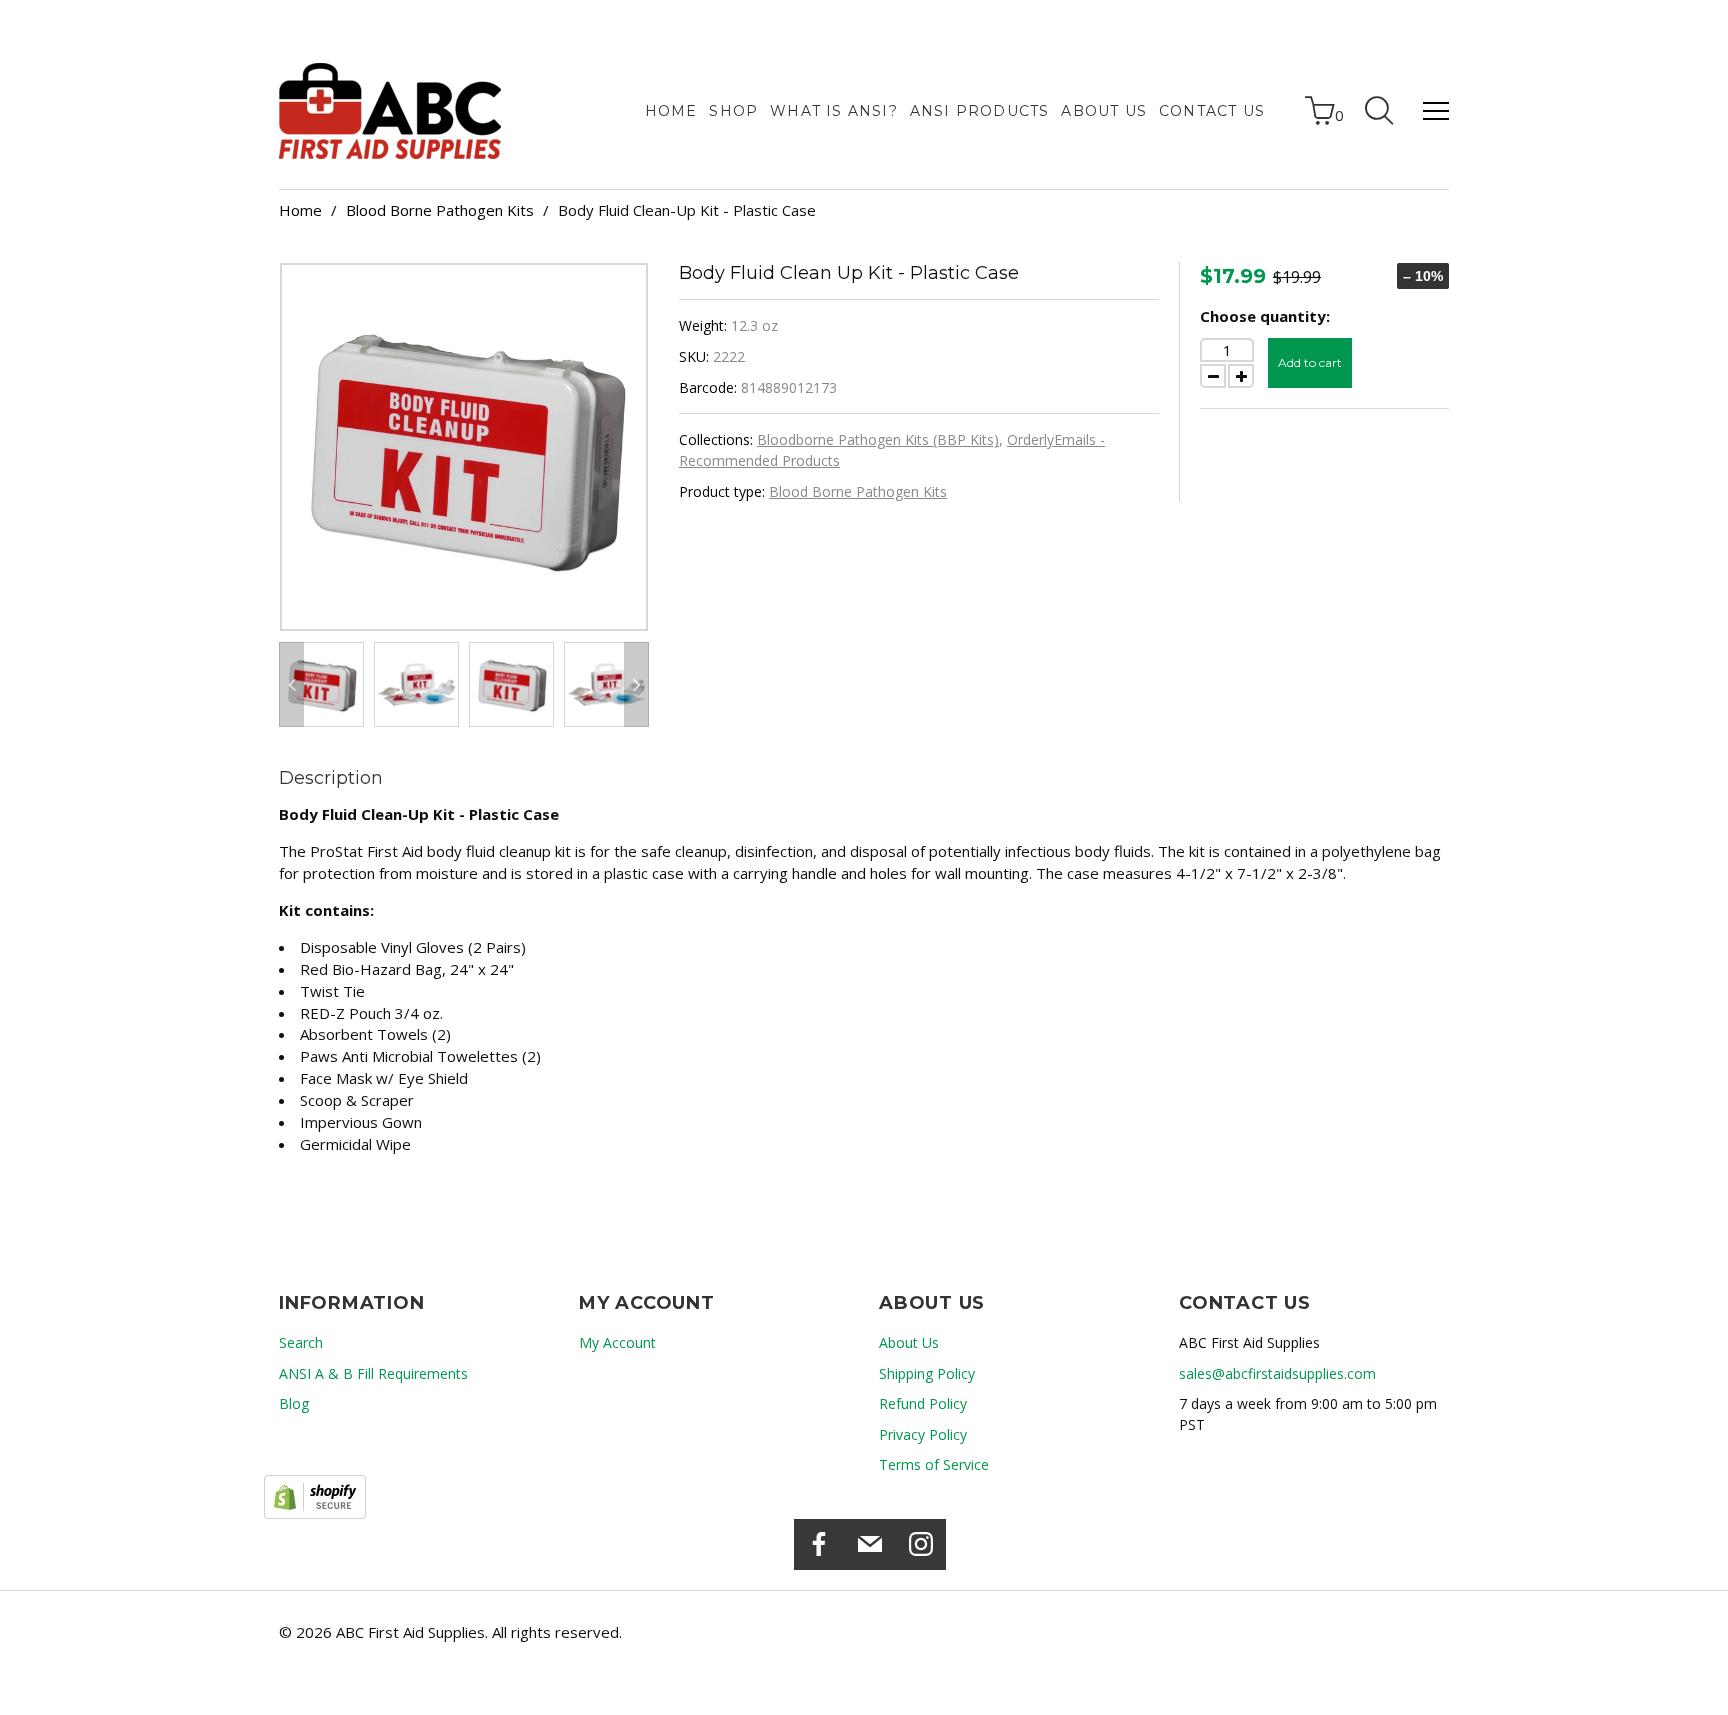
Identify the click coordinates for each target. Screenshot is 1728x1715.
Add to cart (1310, 362)
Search (301, 1342)
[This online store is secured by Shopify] (315, 1497)
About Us (1104, 111)
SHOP (733, 111)
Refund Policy (923, 1403)
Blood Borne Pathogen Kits (440, 210)
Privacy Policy (923, 1434)
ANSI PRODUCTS (980, 111)
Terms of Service (934, 1464)
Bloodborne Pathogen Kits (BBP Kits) (878, 439)
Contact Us (1212, 111)
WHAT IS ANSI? (834, 111)
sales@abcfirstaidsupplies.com (1277, 1373)
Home (671, 111)
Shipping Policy (927, 1373)
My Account (617, 1342)
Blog (294, 1403)
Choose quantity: (1265, 316)
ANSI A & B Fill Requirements (373, 1373)
